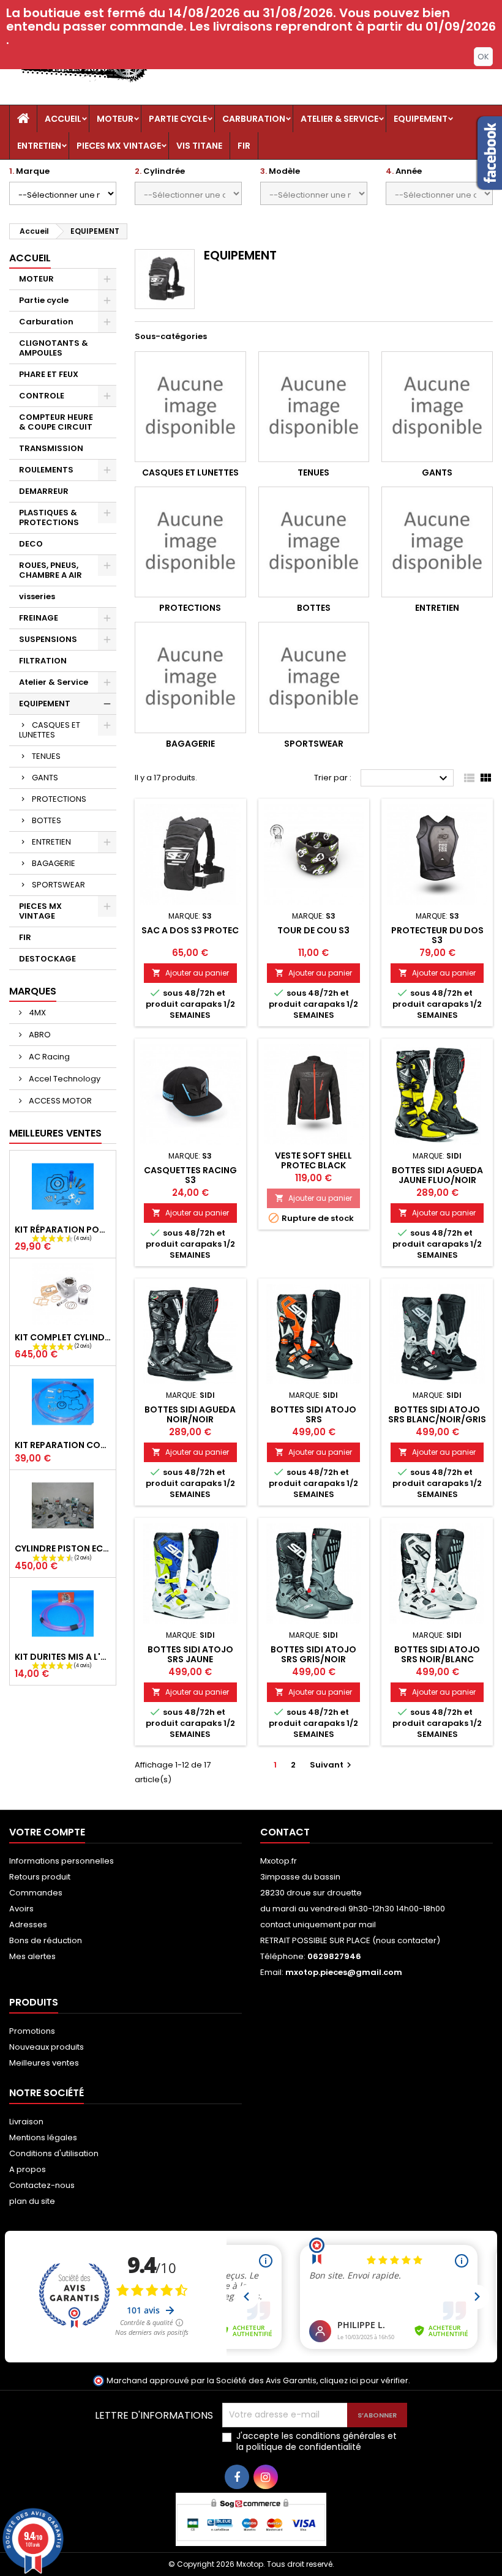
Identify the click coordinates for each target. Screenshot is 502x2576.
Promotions (32, 2031)
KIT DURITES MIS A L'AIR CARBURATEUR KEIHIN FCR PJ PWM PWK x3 (63, 1657)
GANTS (45, 778)
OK (483, 57)
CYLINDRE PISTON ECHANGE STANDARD (63, 1548)
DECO (31, 544)
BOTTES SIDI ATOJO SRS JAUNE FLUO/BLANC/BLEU (190, 1659)
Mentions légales (43, 2137)
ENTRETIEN (39, 146)
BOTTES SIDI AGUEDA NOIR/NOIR (190, 1414)
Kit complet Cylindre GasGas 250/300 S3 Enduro (63, 1337)
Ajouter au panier (190, 973)
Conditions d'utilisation (54, 2153)
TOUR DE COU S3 (313, 930)
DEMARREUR (44, 491)
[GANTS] (437, 407)
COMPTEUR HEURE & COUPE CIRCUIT (56, 422)
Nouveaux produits (47, 2047)
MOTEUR (115, 119)
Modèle (280, 171)
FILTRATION (43, 661)
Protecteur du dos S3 (437, 935)
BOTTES (47, 820)
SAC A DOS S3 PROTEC (190, 930)
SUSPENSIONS (48, 639)
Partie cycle (178, 119)
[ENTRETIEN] (437, 542)
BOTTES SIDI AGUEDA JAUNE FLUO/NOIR (437, 1175)
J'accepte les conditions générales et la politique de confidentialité (317, 2441)
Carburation (254, 119)
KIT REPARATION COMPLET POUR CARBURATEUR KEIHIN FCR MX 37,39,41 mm (63, 1445)
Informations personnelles (62, 1861)
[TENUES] (314, 407)
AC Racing (48, 1057)
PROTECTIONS (59, 799)
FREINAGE (39, 618)
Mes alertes (32, 1956)
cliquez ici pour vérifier (364, 2380)
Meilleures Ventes (55, 1133)
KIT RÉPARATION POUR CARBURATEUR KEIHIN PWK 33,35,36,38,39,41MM (63, 1230)
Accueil (63, 119)
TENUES (46, 756)
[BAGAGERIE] (190, 678)
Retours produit (40, 1877)
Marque (29, 171)
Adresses (28, 1925)
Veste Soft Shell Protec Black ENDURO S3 (313, 1165)
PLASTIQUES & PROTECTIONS (49, 517)
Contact (285, 1832)
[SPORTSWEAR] (314, 678)
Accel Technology (64, 1079)
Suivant (332, 1765)
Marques (33, 991)
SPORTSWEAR (58, 885)
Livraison (26, 2122)
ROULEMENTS (46, 470)
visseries (37, 596)
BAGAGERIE (54, 863)
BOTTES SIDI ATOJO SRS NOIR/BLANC (437, 1654)
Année (404, 171)
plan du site (32, 2201)
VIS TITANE (199, 146)
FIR (244, 146)
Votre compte (47, 1832)
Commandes (36, 1893)
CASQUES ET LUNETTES (50, 730)
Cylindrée (160, 171)
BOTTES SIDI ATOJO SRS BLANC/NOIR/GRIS (437, 1414)
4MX (36, 1013)
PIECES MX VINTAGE (119, 146)
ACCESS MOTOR (59, 1101)
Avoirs (21, 1909)
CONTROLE (42, 396)
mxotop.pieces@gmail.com (344, 1972)
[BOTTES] (314, 542)
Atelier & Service (339, 119)
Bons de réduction (46, 1940)
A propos (28, 2169)
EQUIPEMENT (421, 119)
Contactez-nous (42, 2185)
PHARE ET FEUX (49, 374)
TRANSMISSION (51, 448)
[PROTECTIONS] (190, 542)
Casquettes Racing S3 (190, 1175)
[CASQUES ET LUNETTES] (190, 407)
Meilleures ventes (44, 2063)
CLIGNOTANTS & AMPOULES (54, 348)
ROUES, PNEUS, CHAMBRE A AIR (51, 570)
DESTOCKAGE (47, 959)
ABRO (39, 1035)
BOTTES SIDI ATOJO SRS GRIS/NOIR (313, 1654)
